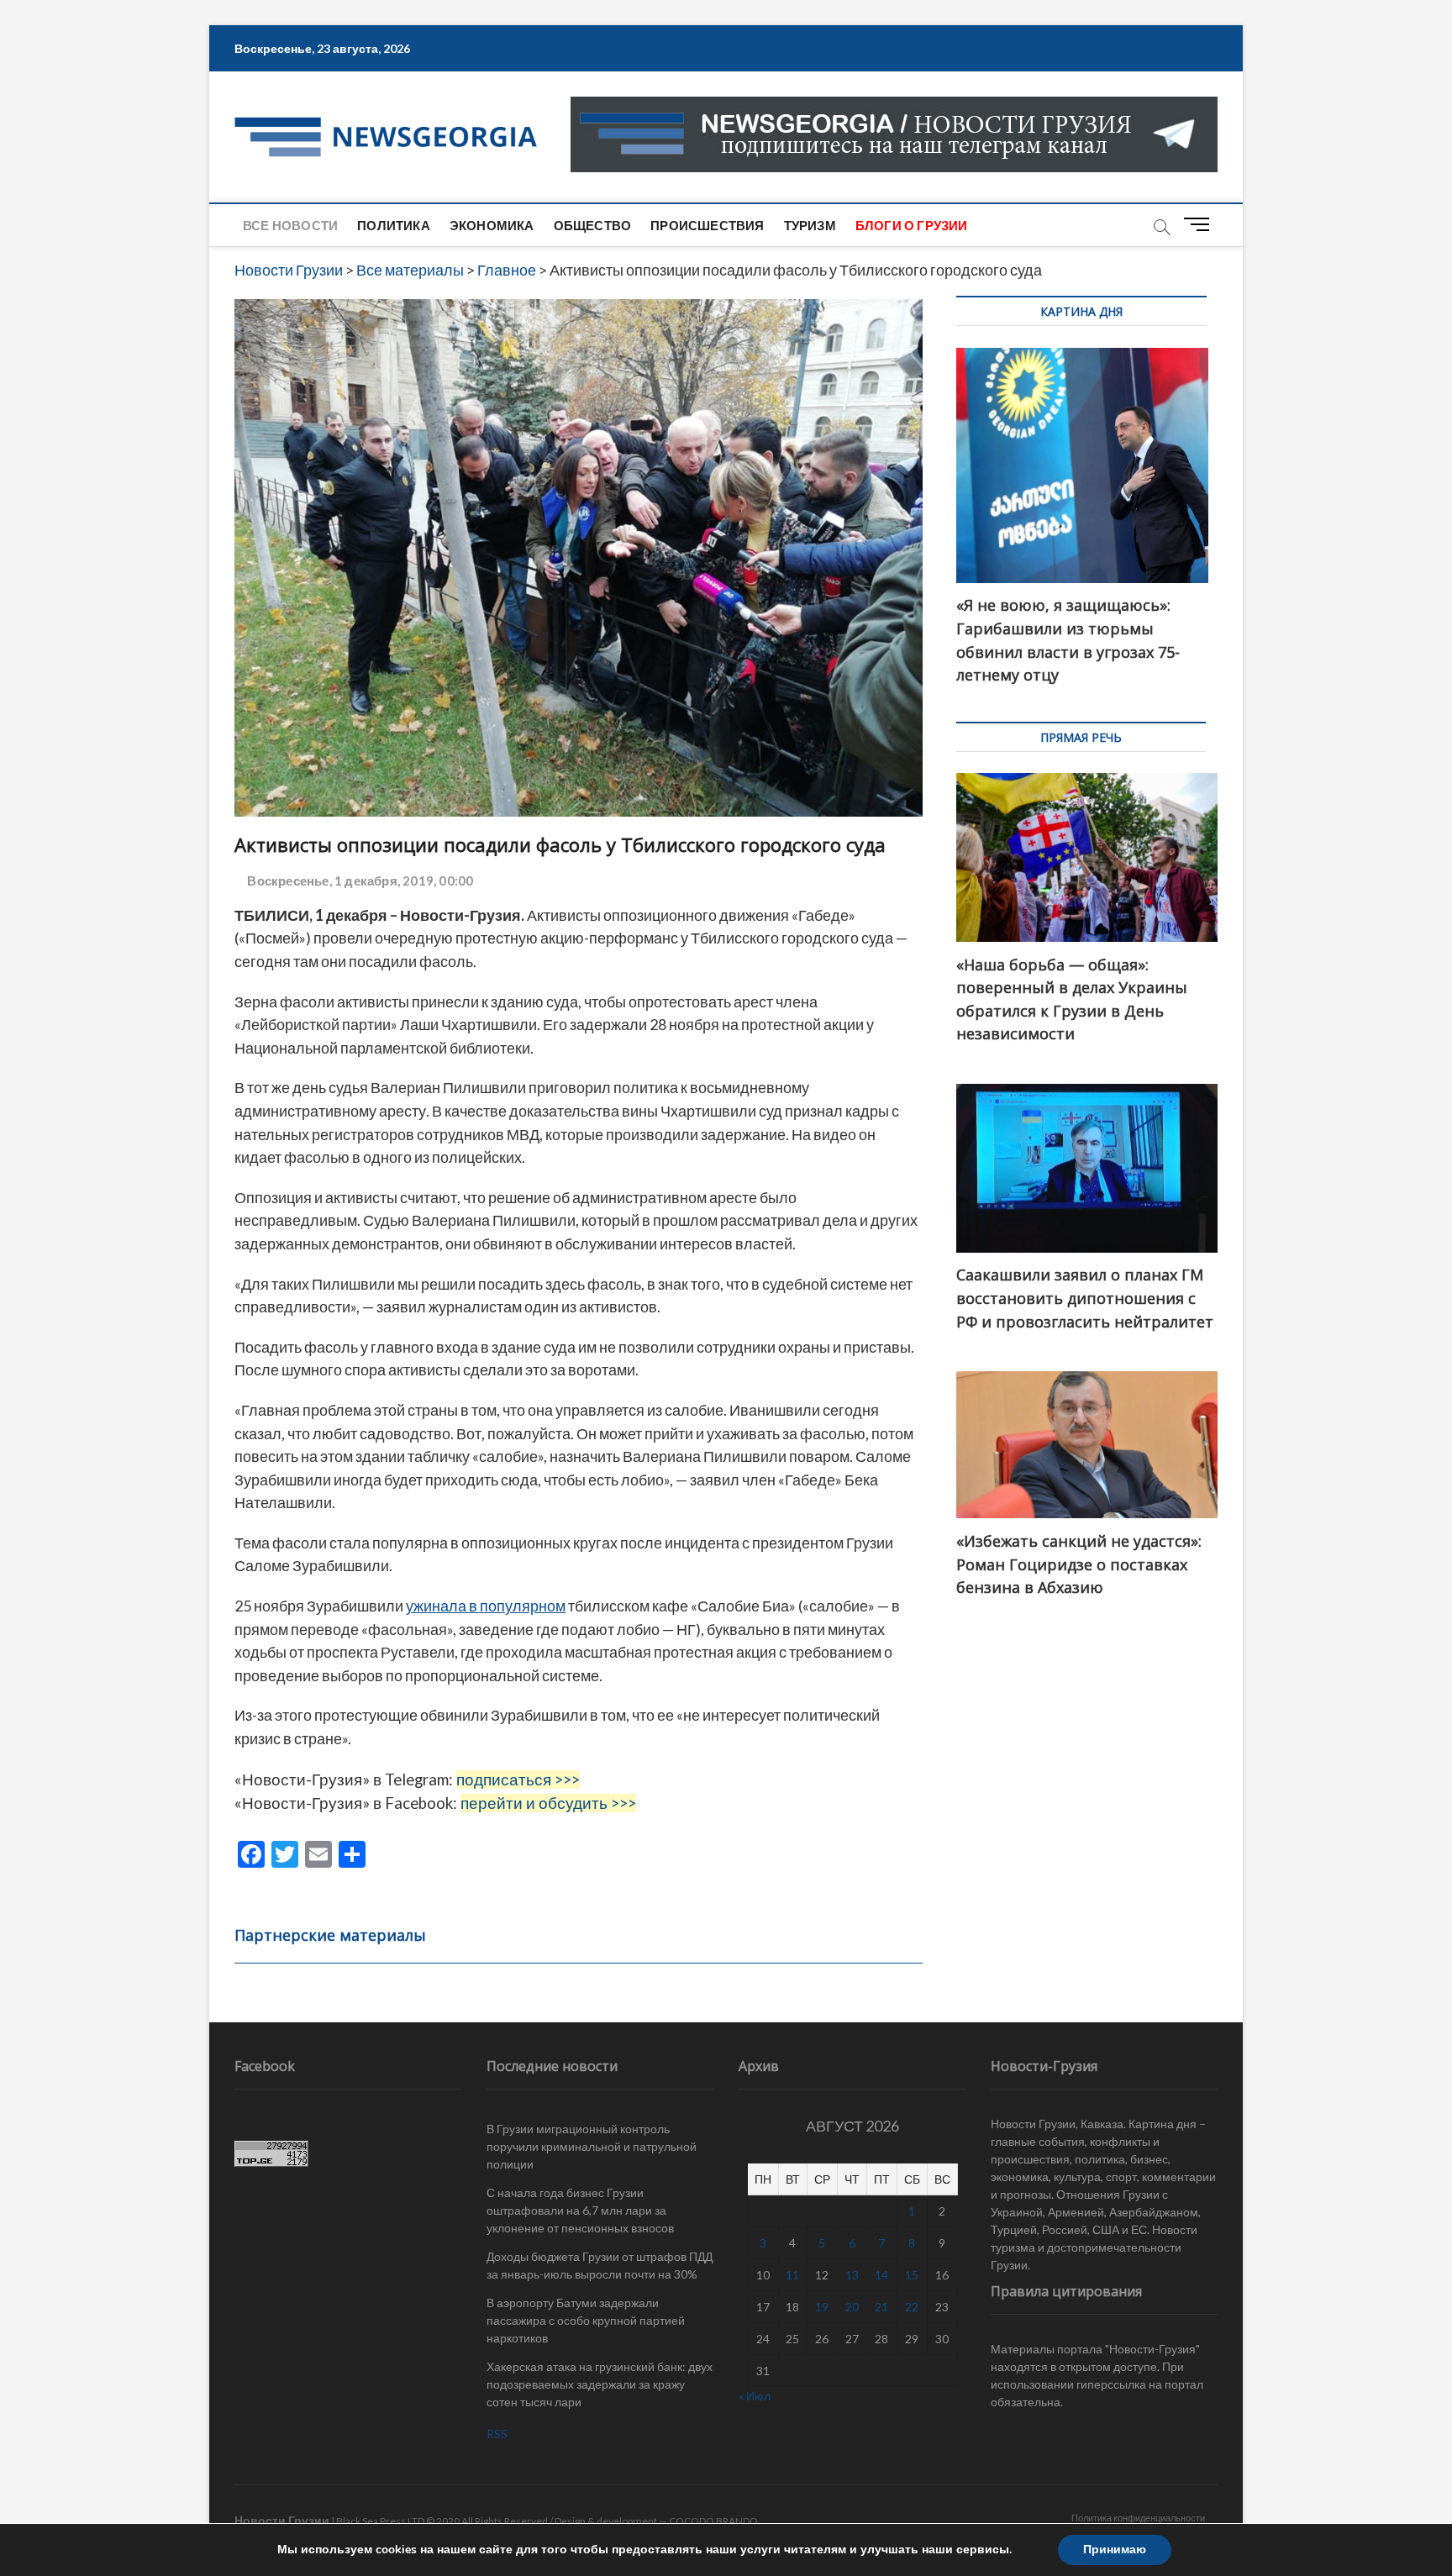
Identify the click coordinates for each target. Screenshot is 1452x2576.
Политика (394, 225)
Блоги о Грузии (912, 225)
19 (822, 2307)
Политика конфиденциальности (1138, 2518)
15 (912, 2275)
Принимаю (1115, 2550)
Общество (593, 225)
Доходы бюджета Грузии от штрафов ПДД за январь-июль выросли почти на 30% (600, 2265)
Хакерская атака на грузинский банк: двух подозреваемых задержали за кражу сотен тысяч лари (600, 2384)
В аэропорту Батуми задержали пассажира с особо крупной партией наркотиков (586, 2320)
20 (852, 2307)
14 (881, 2275)
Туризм (810, 225)
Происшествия (707, 225)
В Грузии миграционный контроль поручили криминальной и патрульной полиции (592, 2146)
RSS (497, 2434)
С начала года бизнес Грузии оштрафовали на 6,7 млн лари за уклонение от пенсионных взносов (580, 2210)
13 (852, 2275)
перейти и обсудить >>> (548, 1803)
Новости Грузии (282, 2520)
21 (881, 2307)
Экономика (492, 225)
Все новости (290, 225)
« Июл (755, 2396)
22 (912, 2307)
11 (792, 2275)
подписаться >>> (518, 1780)
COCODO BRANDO (713, 2521)
